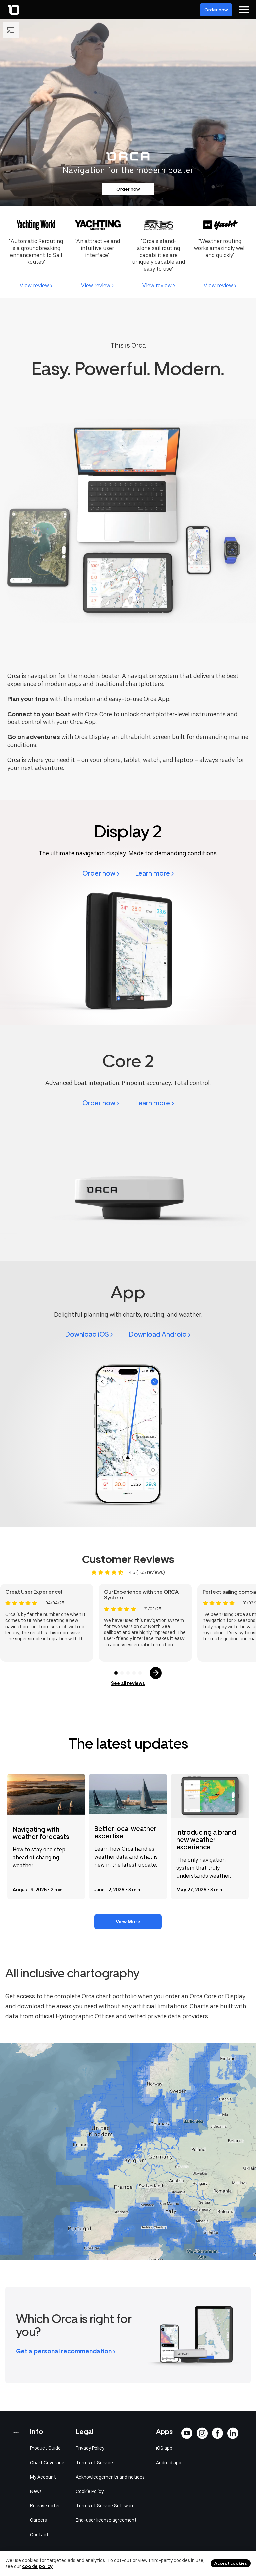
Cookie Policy (90, 2491)
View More (128, 1922)
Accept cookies (231, 2563)
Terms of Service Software (105, 2506)
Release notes (45, 2506)
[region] (128, 2151)
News (36, 2491)
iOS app (164, 2448)
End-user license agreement (106, 2520)
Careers (38, 2520)
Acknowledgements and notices (110, 2477)
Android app (169, 2463)
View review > (36, 285)
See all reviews (128, 1683)
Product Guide (45, 2448)
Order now (216, 10)
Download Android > (160, 1334)
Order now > (101, 873)
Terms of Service (94, 2463)
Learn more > (155, 873)
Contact (39, 2535)
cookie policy (37, 2566)
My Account (43, 2477)
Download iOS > (89, 1334)
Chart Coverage (47, 2463)
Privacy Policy (90, 2448)
